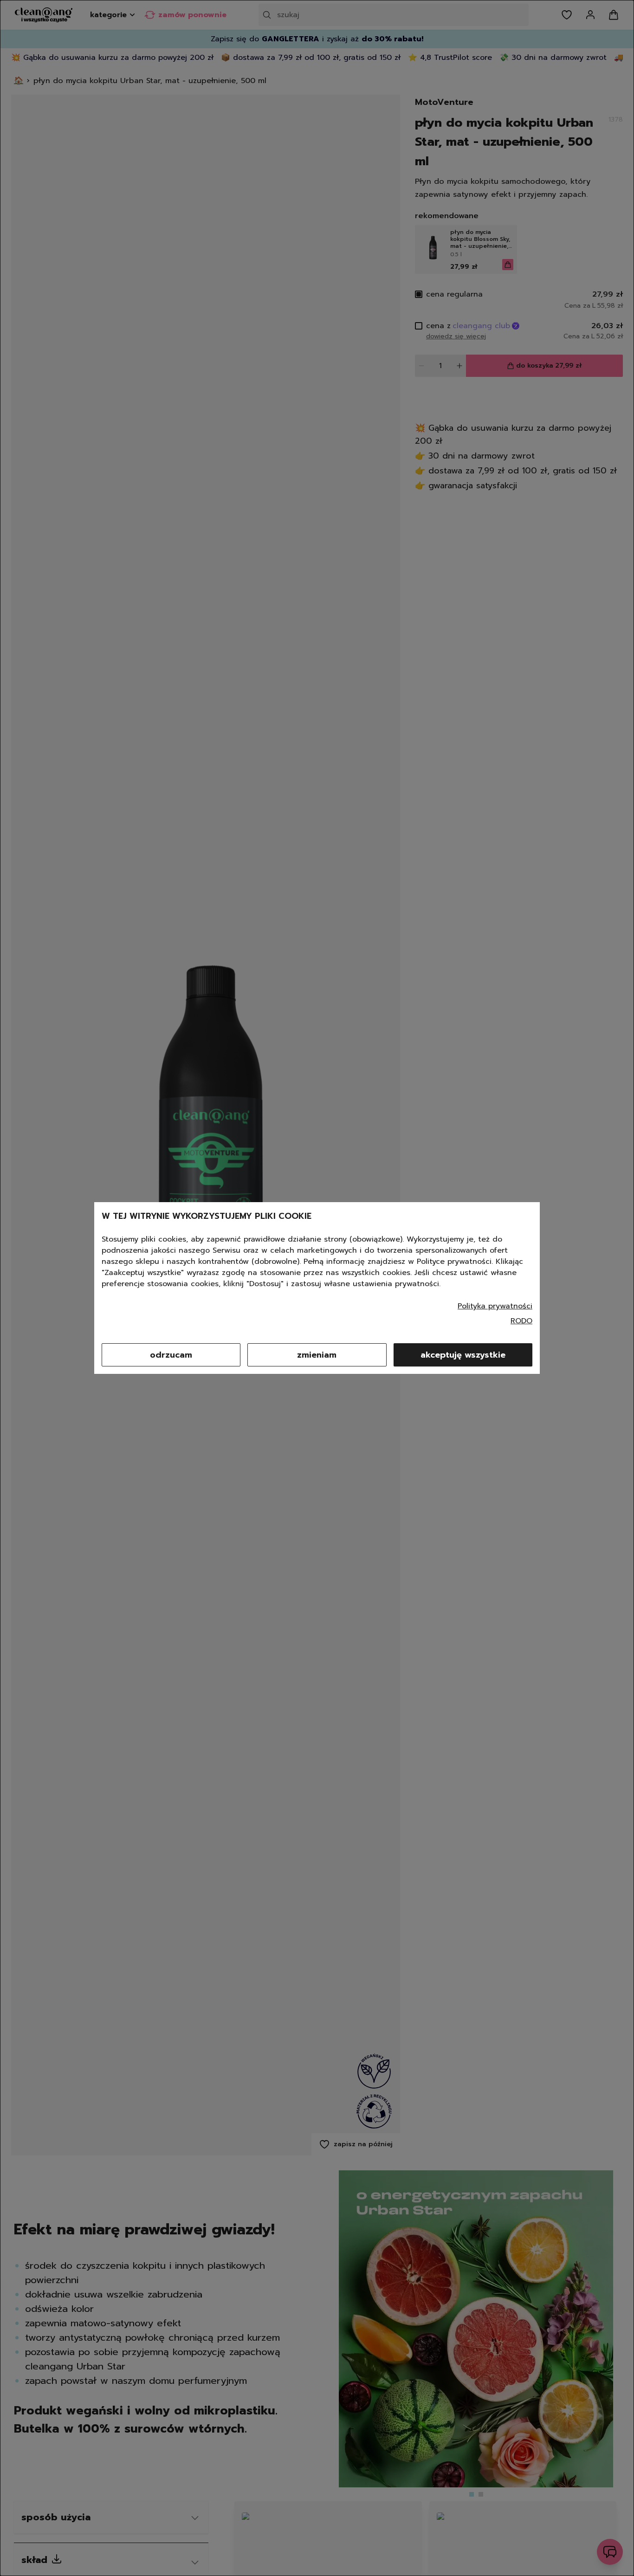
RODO (521, 1321)
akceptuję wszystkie (463, 1355)
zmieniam (317, 1355)
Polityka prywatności (495, 1306)
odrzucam (171, 1355)
